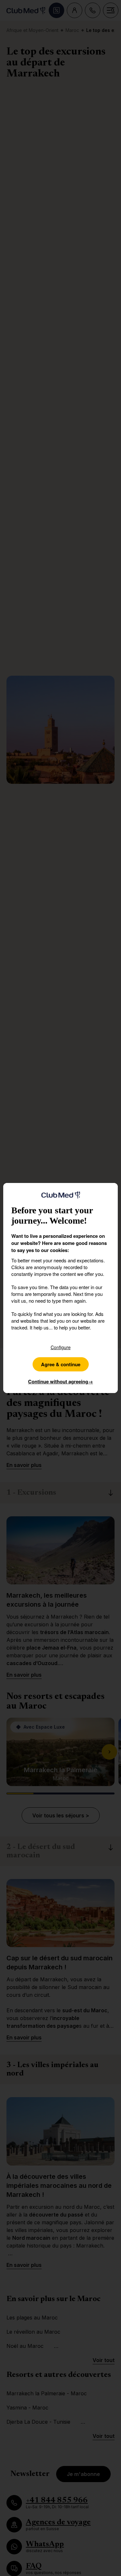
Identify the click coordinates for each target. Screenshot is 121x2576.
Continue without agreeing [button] (60, 1381)
